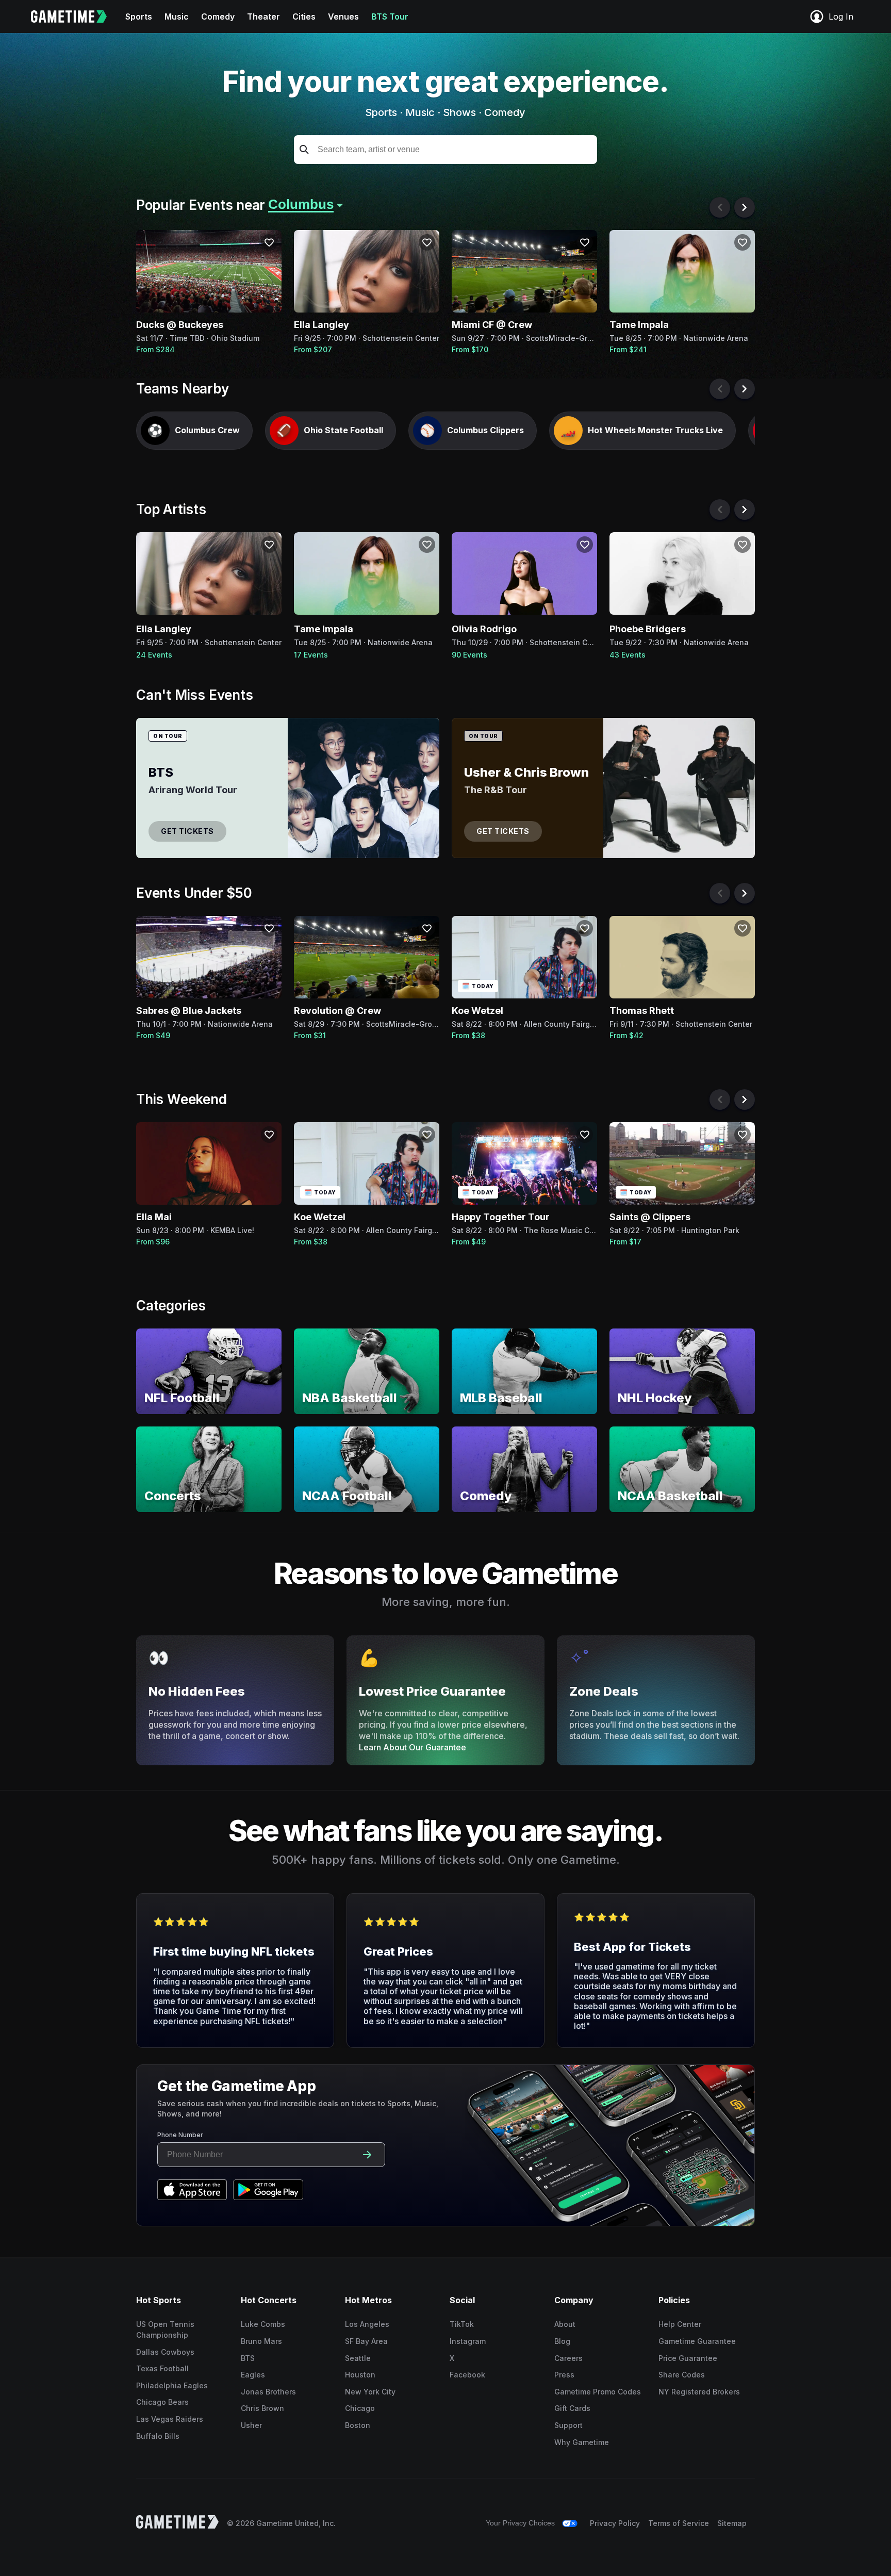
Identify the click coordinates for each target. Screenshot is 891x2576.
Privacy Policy (615, 2523)
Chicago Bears (162, 2402)
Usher (251, 2425)
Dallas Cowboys (165, 2352)
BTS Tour (390, 17)
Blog (562, 2341)
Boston (358, 2425)
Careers (568, 2358)
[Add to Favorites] (269, 242)
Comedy (218, 17)
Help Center (680, 2324)
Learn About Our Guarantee (412, 1747)
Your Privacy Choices (520, 2523)
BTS (248, 2358)
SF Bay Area (366, 2341)
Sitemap (732, 2523)
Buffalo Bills (158, 2436)
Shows (459, 112)
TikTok (462, 2324)
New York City (370, 2392)
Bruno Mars (261, 2341)
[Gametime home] (75, 17)
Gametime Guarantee (697, 2341)
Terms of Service (679, 2523)
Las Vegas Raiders (170, 2419)
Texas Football (162, 2368)
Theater (263, 17)
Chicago (360, 2408)
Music (177, 17)
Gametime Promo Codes (598, 2392)
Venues (343, 17)
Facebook (467, 2375)
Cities (304, 17)
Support (568, 2425)
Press (564, 2375)
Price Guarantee (688, 2358)
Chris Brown (262, 2408)
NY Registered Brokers (699, 2392)
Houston (360, 2375)
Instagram (468, 2341)
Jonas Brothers (268, 2392)
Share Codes (682, 2375)
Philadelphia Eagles (172, 2385)
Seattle (358, 2358)
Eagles (253, 2375)
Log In (841, 17)
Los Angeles (367, 2324)
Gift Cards (572, 2408)
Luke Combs (263, 2324)
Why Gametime (582, 2442)
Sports (139, 17)
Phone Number (180, 2135)
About (565, 2324)
